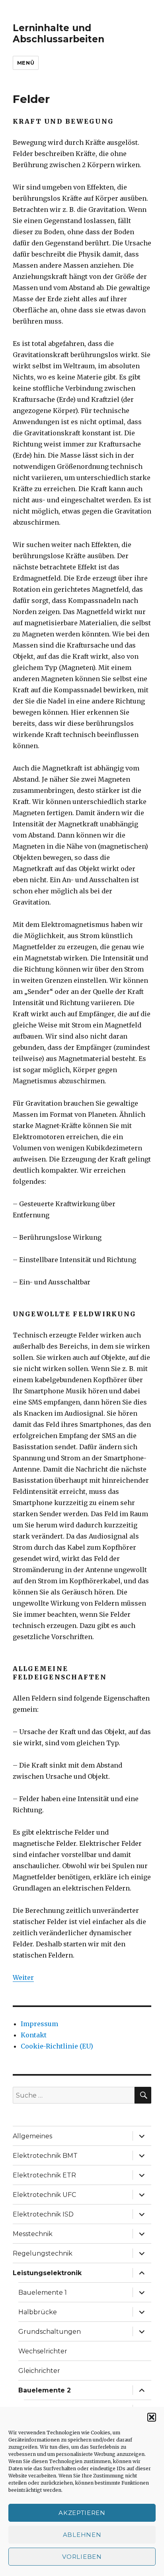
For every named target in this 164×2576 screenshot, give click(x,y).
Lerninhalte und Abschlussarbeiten (59, 34)
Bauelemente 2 (45, 2390)
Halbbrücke (38, 2312)
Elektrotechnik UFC (44, 2195)
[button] (152, 2417)
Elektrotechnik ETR (44, 2175)
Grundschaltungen (50, 2332)
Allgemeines (32, 2136)
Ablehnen (82, 2535)
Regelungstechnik (43, 2253)
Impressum (39, 2024)
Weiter (23, 1977)
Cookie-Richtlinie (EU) (57, 2046)
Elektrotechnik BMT (45, 2156)
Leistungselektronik (47, 2273)
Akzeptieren (82, 2513)
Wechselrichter (43, 2351)
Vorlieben (82, 2557)
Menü (26, 63)
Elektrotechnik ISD (43, 2214)
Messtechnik (33, 2234)
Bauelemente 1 (43, 2293)
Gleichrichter (39, 2371)
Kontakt (34, 2035)
